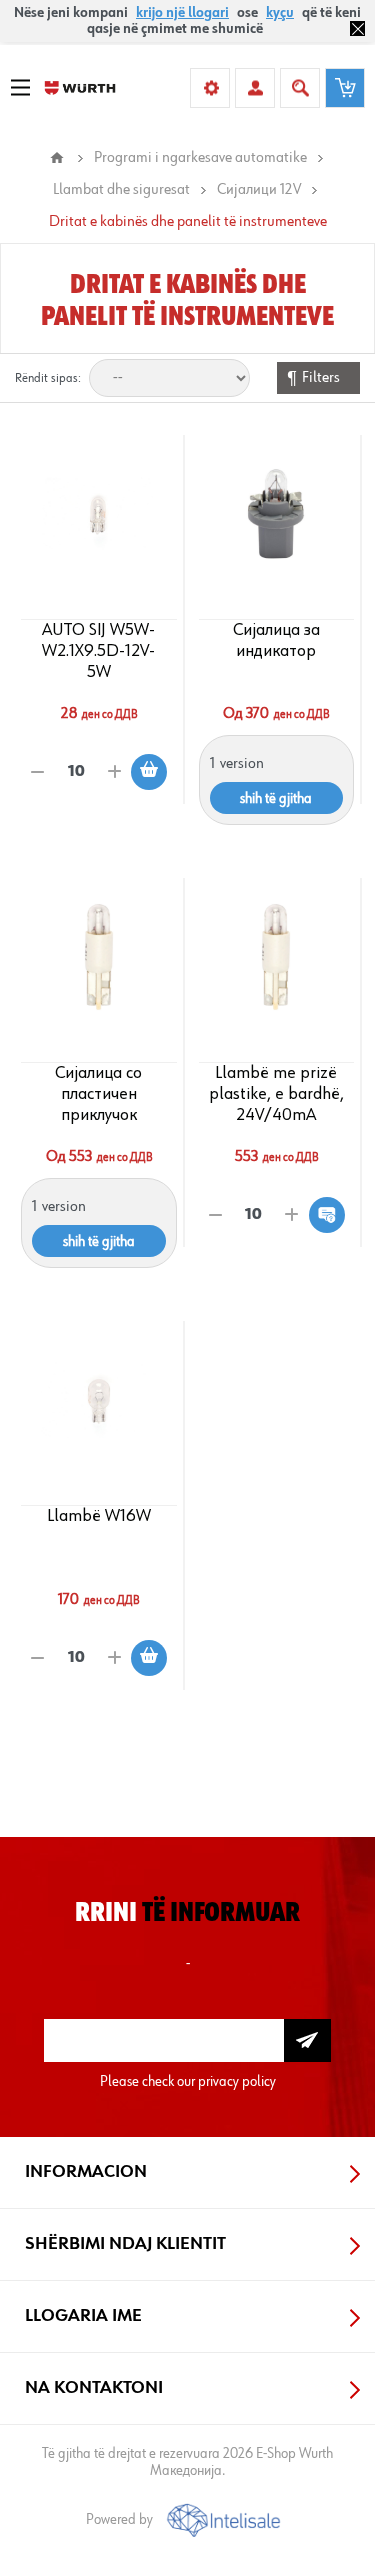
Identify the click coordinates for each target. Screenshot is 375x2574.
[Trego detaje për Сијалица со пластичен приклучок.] (99, 957)
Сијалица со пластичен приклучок (98, 1094)
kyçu (280, 13)
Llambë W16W (99, 1516)
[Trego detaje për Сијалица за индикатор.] (276, 514)
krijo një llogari (182, 13)
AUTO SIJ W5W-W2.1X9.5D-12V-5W (98, 651)
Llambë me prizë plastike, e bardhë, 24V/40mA (276, 1094)
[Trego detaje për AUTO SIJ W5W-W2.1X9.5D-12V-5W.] (99, 514)
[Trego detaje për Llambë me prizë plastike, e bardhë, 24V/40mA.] (276, 957)
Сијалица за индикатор (276, 640)
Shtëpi (57, 158)
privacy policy (237, 2081)
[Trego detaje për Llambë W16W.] (99, 1400)
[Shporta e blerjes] (345, 88)
